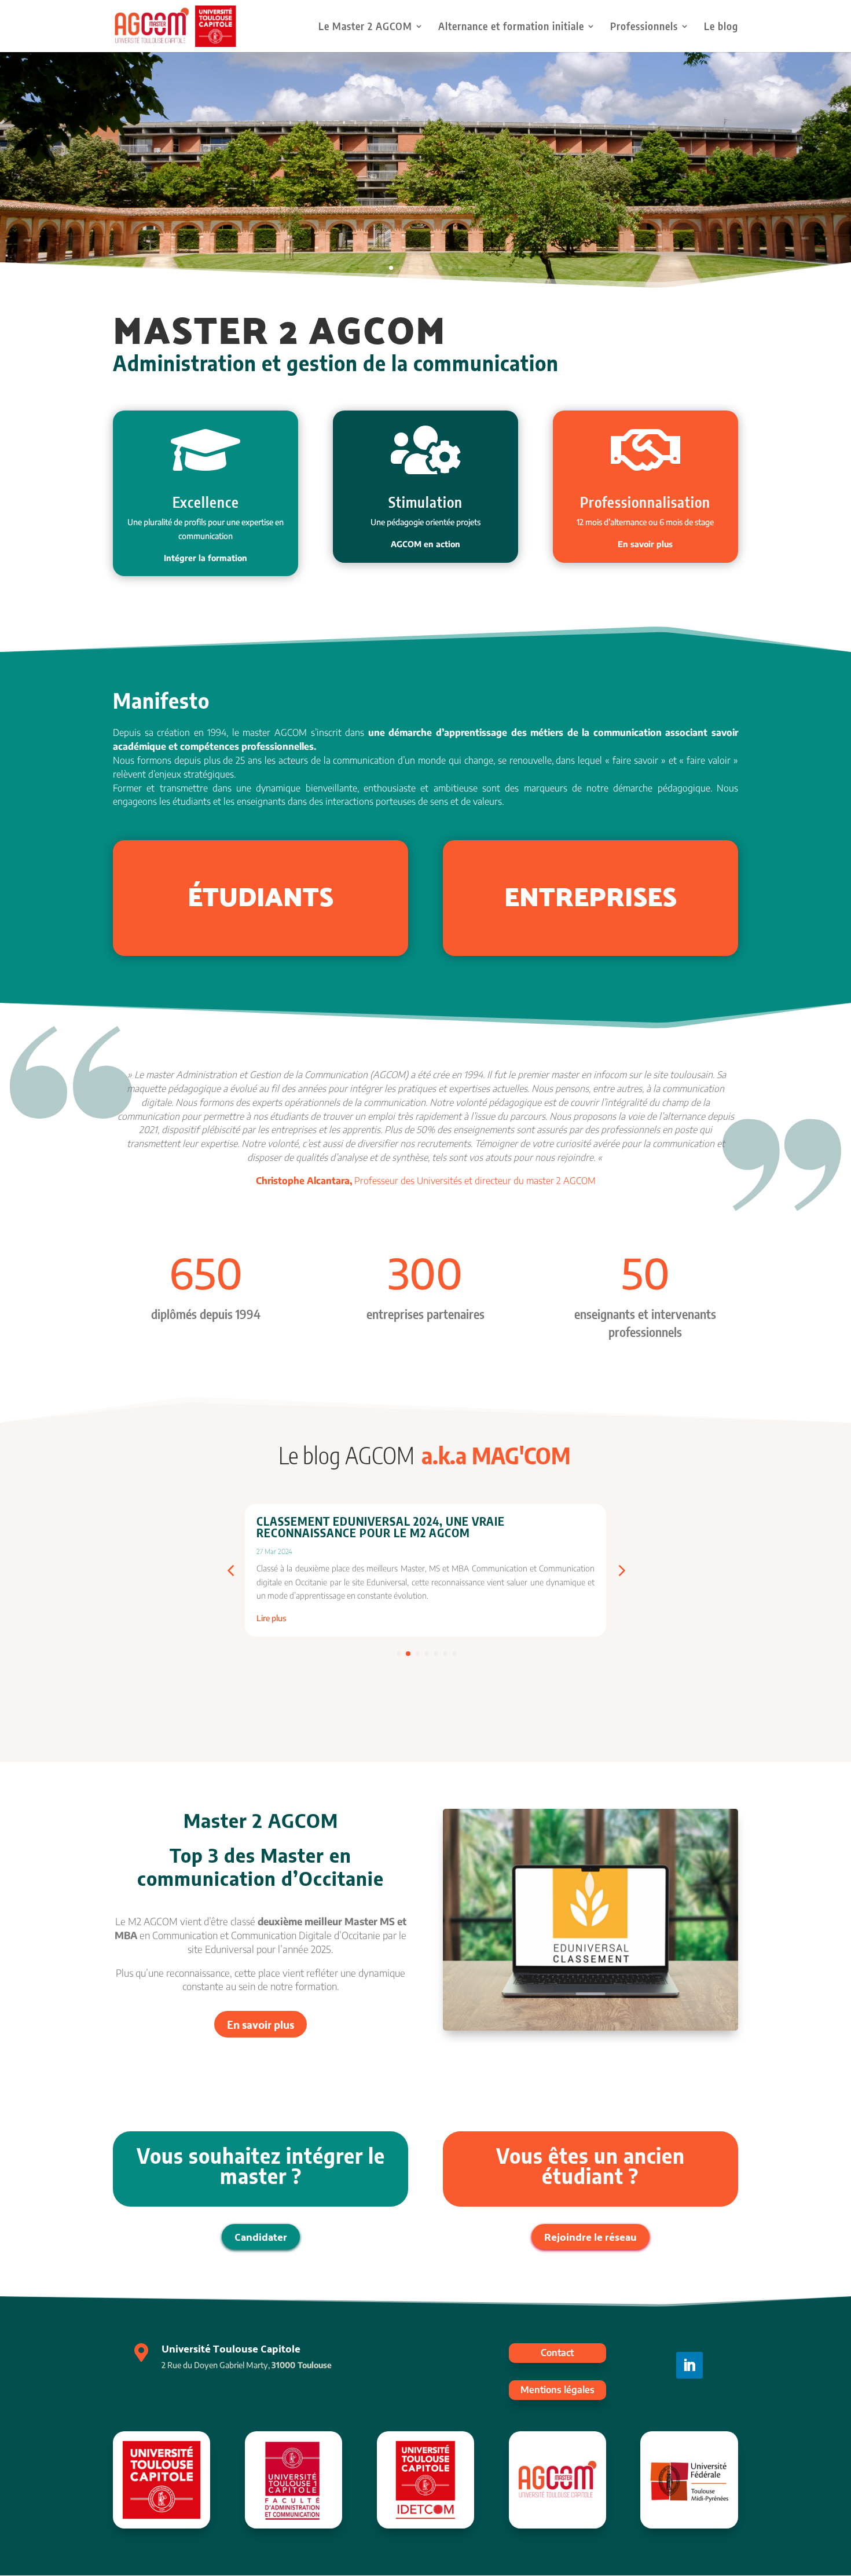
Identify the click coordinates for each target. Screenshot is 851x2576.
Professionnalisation (645, 502)
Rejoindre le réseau (590, 2236)
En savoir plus (261, 2024)
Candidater (261, 2236)
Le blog (721, 27)
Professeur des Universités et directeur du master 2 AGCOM (426, 1181)
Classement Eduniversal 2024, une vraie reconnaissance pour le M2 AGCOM (381, 1527)
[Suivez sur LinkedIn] (689, 2365)
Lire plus (271, 1618)
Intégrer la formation (206, 558)
